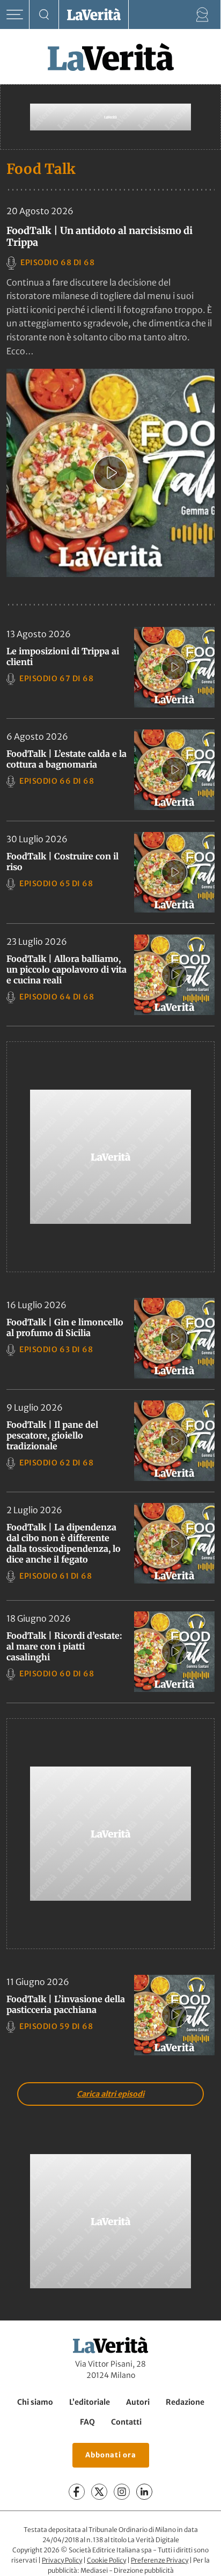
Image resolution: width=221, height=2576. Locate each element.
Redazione (185, 2402)
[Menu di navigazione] (15, 15)
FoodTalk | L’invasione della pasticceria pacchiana (66, 2004)
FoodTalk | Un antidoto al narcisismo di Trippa (100, 236)
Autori (138, 2402)
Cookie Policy (106, 2560)
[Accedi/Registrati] (202, 15)
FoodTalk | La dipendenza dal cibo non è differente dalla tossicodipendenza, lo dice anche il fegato (64, 1543)
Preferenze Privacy (160, 2560)
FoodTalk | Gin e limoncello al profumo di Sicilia (65, 1327)
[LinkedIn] (144, 2492)
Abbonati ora (111, 2455)
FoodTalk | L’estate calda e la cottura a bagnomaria (67, 759)
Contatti (126, 2422)
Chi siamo (35, 2402)
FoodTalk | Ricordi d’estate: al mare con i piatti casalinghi (64, 1646)
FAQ (87, 2422)
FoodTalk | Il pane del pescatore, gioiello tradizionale (52, 1435)
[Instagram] (122, 2492)
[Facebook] (77, 2492)
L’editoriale (90, 2402)
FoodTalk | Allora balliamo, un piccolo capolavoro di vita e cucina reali (67, 969)
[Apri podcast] (110, 473)
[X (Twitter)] (99, 2492)
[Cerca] (44, 15)
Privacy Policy (62, 2560)
